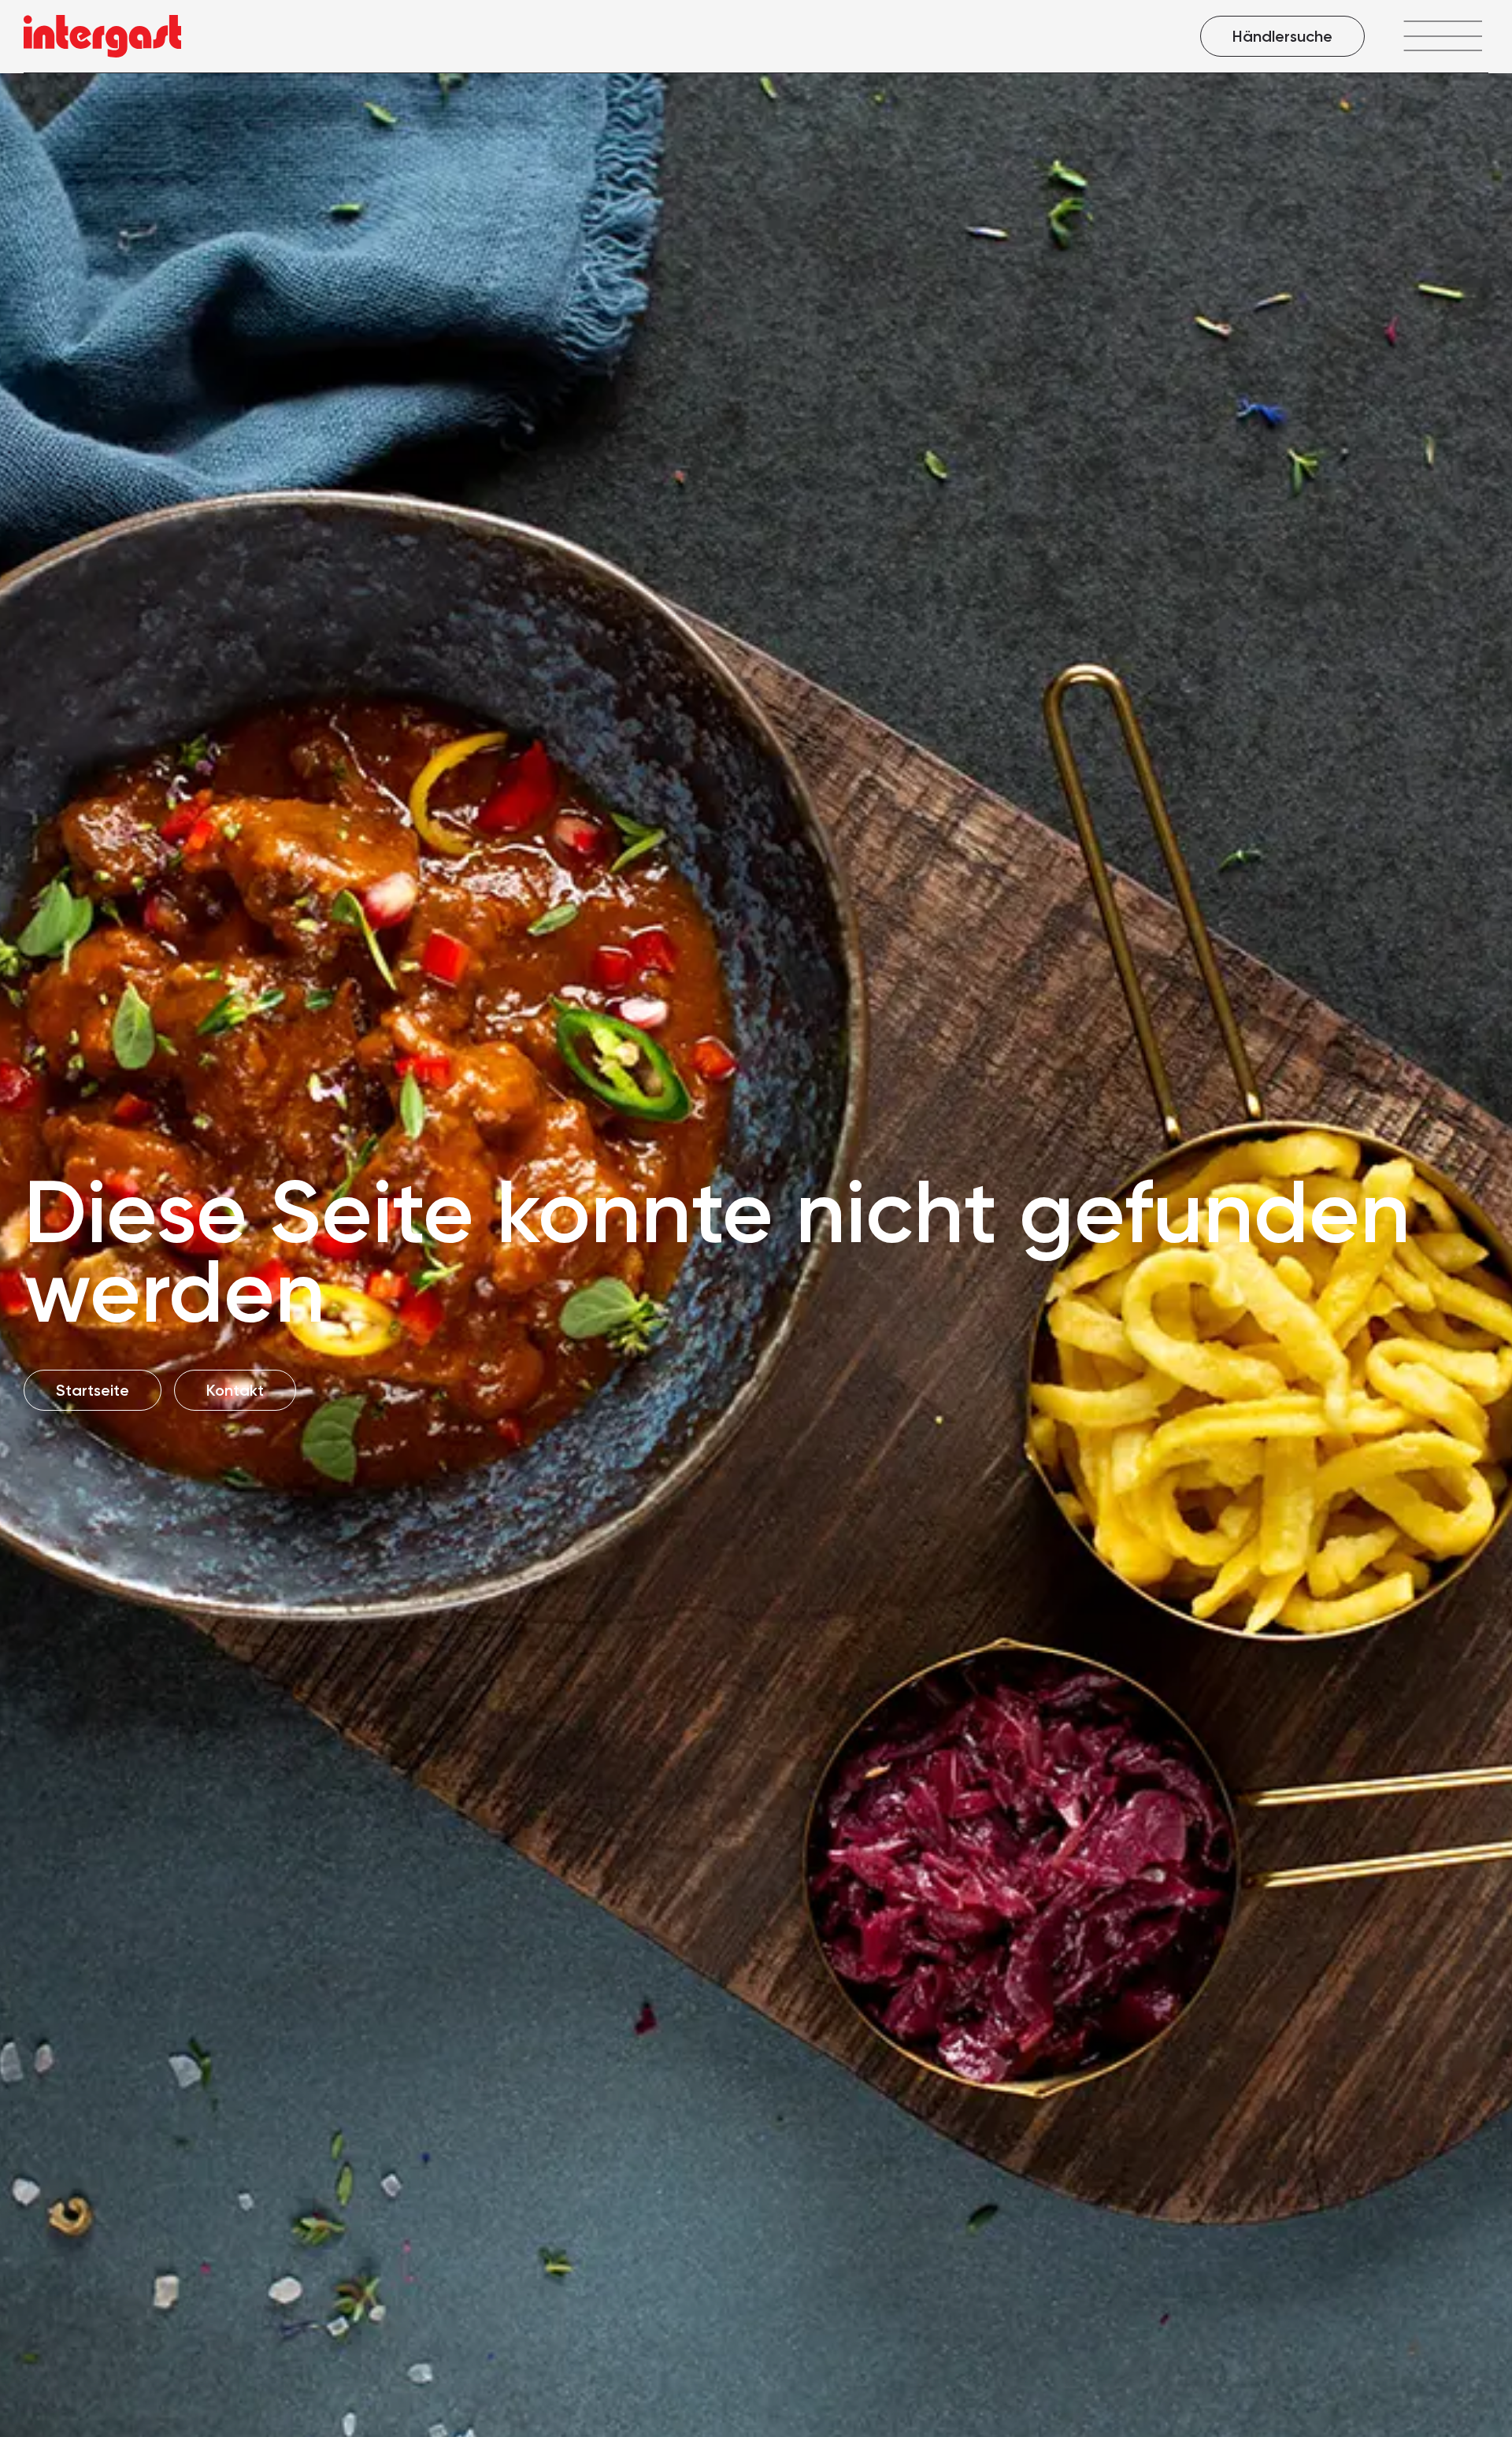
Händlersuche (1282, 36)
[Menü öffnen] (1442, 36)
